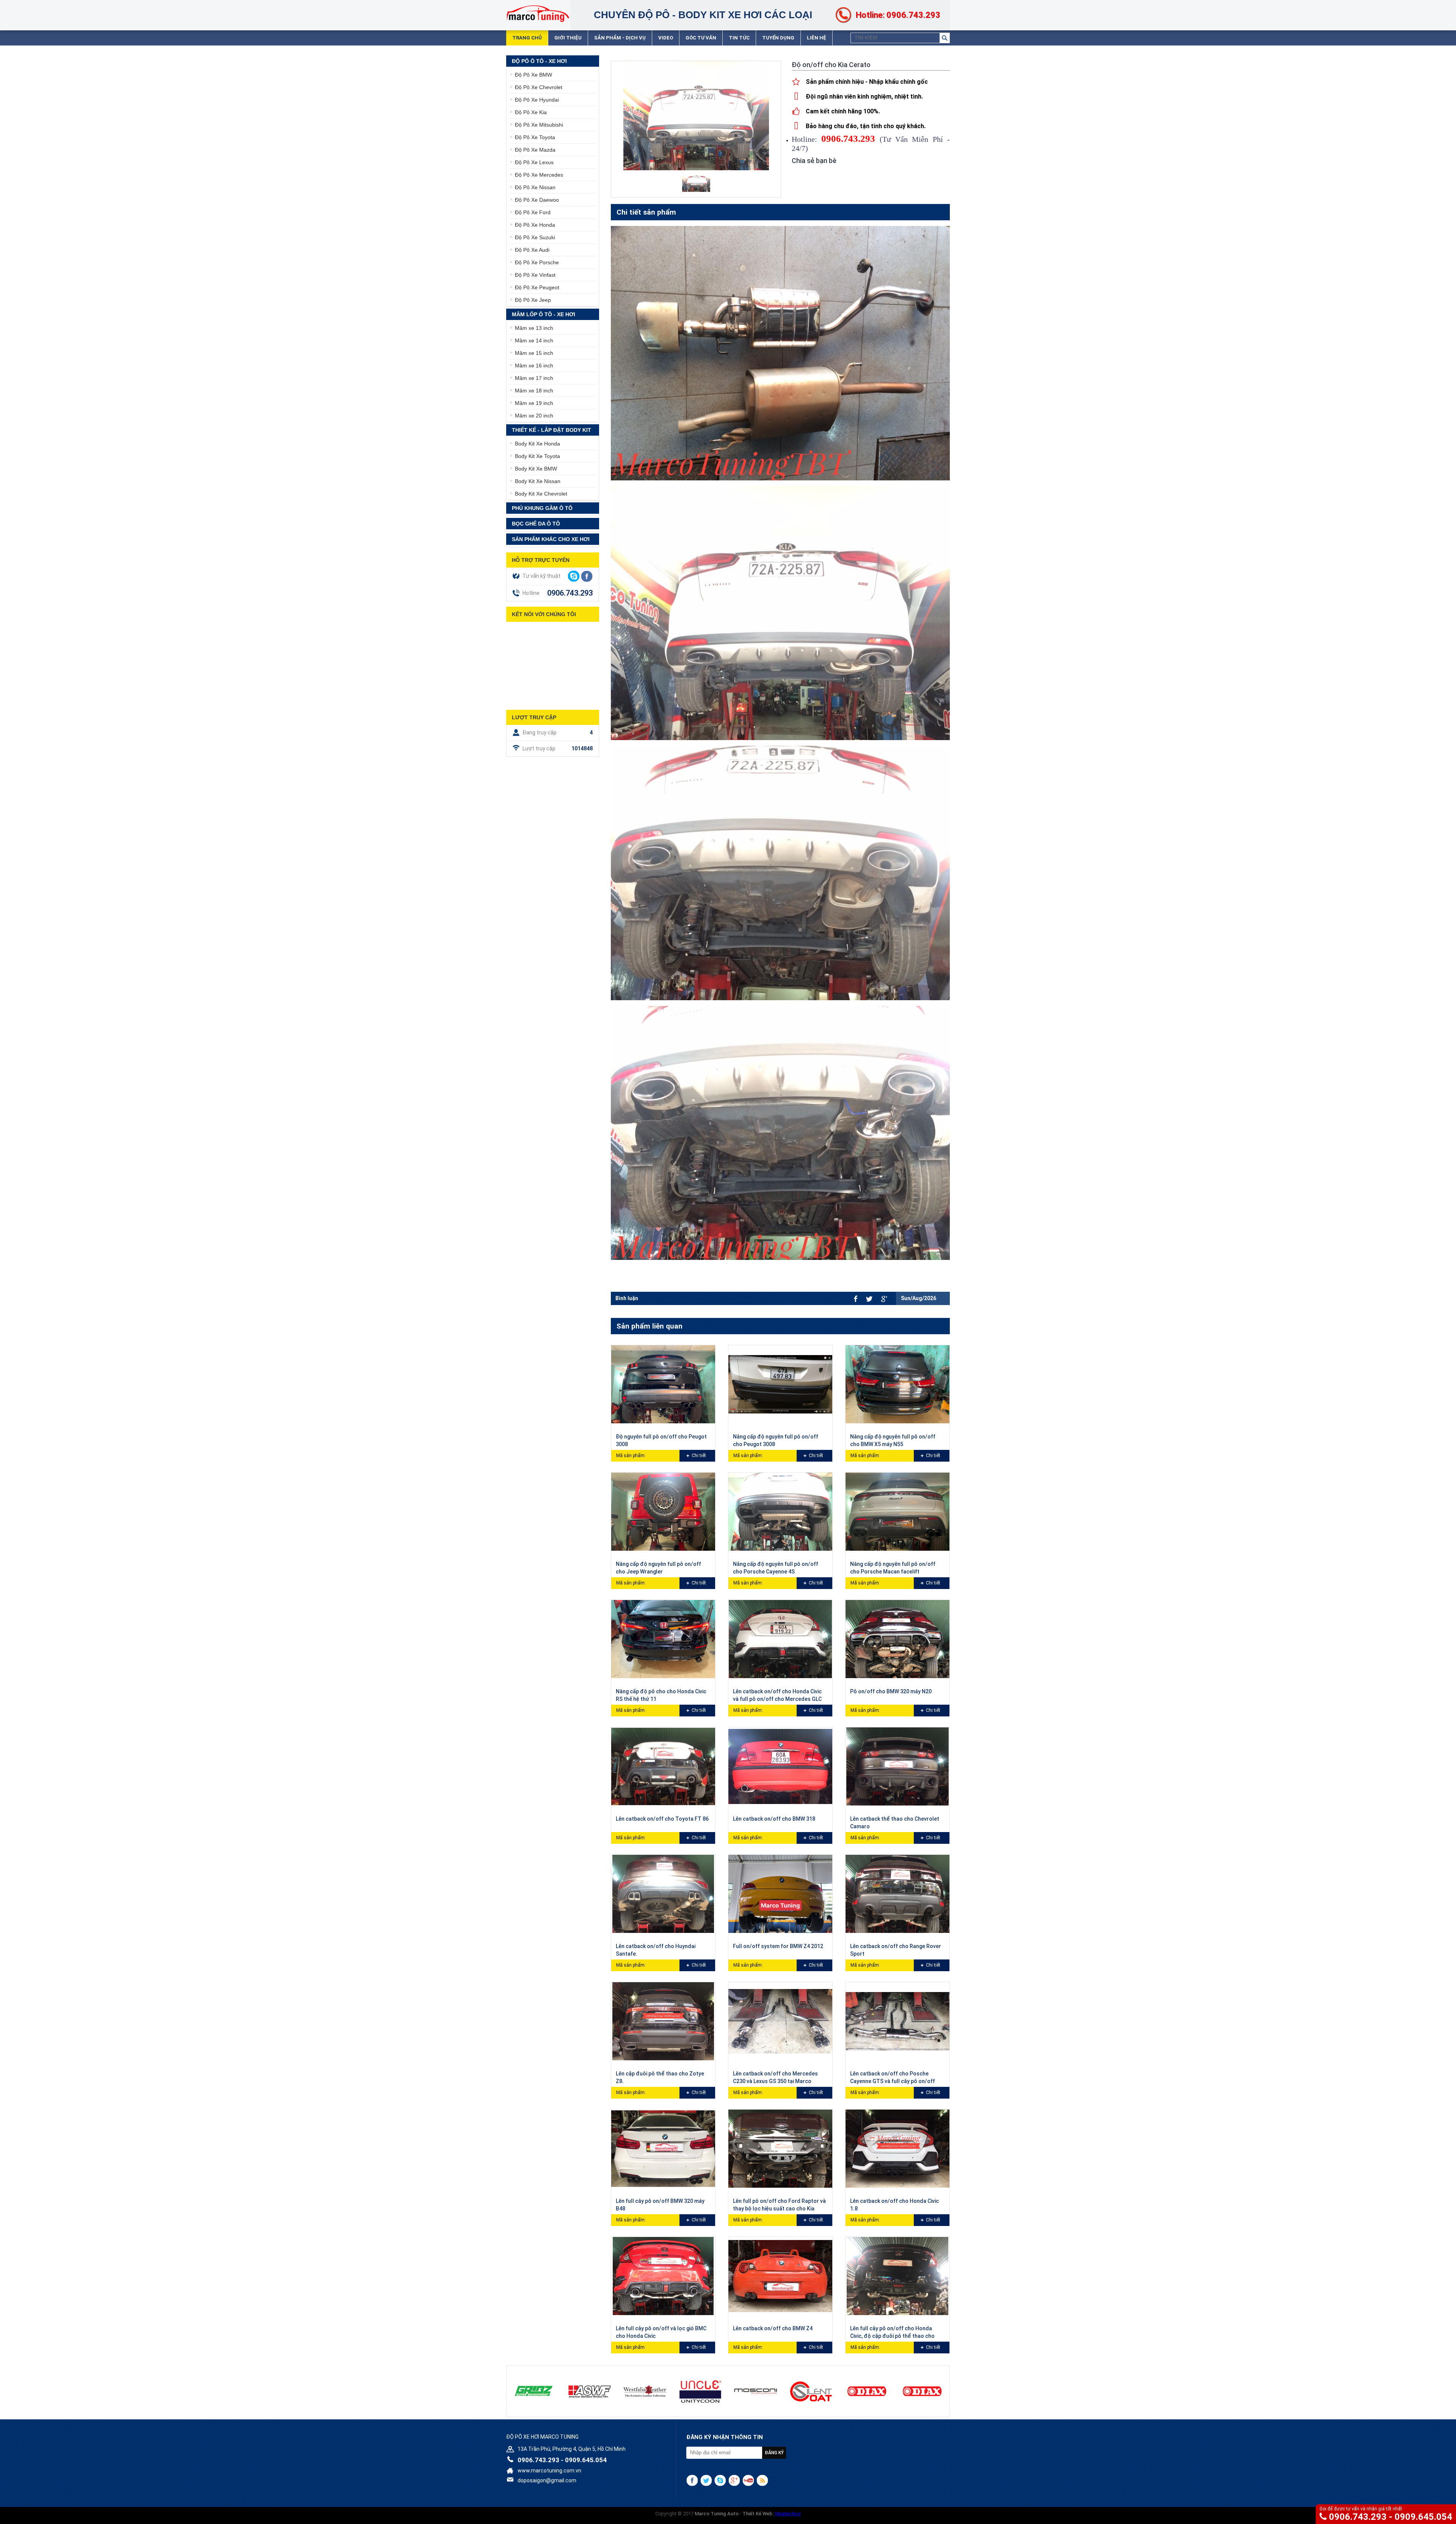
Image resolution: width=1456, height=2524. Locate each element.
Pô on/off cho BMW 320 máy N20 (891, 1691)
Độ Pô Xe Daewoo (537, 200)
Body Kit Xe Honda (537, 444)
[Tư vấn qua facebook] (587, 576)
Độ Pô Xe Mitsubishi (539, 125)
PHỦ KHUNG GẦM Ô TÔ (542, 508)
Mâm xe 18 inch (534, 391)
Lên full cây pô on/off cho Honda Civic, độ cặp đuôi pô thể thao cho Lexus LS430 (892, 2336)
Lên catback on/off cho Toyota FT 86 (662, 1819)
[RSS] (762, 2480)
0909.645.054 (1423, 2517)
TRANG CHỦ (527, 38)
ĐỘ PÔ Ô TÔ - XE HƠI (539, 61)
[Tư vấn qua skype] (574, 576)
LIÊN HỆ (817, 38)
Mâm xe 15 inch (534, 353)
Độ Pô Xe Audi (532, 250)
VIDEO (666, 38)
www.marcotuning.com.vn (549, 2471)
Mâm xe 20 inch (534, 416)
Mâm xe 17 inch (534, 378)
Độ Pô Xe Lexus (534, 162)
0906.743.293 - (1362, 2517)
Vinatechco (788, 2514)
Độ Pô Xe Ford (533, 212)
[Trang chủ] (538, 13)
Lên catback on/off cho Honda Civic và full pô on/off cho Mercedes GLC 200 (777, 1699)
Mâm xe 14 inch (534, 340)
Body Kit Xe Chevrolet (541, 494)
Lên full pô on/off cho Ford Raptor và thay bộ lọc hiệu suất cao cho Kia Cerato (779, 2209)
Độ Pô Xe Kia (531, 112)
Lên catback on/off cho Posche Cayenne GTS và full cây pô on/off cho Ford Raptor (893, 2081)
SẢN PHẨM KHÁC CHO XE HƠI (551, 539)
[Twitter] (869, 1299)
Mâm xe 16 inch (534, 366)
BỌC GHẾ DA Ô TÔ (536, 524)
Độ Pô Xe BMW (533, 75)
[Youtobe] (748, 2480)
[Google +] (884, 1299)
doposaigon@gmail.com (547, 2480)
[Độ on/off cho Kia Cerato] (696, 181)
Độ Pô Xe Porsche (537, 262)
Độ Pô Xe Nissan (535, 187)
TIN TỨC (739, 38)
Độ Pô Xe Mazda (535, 150)
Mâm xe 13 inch (534, 328)
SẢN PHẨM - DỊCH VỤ (620, 38)
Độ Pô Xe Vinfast (535, 275)
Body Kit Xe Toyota (537, 456)
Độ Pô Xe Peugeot (537, 287)
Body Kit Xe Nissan (538, 481)
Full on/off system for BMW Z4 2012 (778, 1946)
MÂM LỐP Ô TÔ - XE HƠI (544, 314)
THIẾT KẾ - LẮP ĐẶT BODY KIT (551, 430)
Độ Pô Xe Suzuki (535, 237)
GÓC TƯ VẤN (701, 38)
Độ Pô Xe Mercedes (539, 175)
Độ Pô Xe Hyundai (537, 100)
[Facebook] (856, 1299)
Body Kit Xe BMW (536, 469)
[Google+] (734, 2480)
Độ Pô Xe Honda (535, 225)
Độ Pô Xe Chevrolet (539, 87)
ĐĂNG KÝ (774, 2453)
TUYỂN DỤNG (778, 38)
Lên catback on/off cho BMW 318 (774, 1819)
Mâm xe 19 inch (534, 403)
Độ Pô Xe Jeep (533, 300)
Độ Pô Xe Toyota (535, 137)
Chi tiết (699, 1456)
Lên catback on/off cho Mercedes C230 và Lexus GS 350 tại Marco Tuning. (775, 2081)
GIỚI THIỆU (568, 38)
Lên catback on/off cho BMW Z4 (773, 2328)
